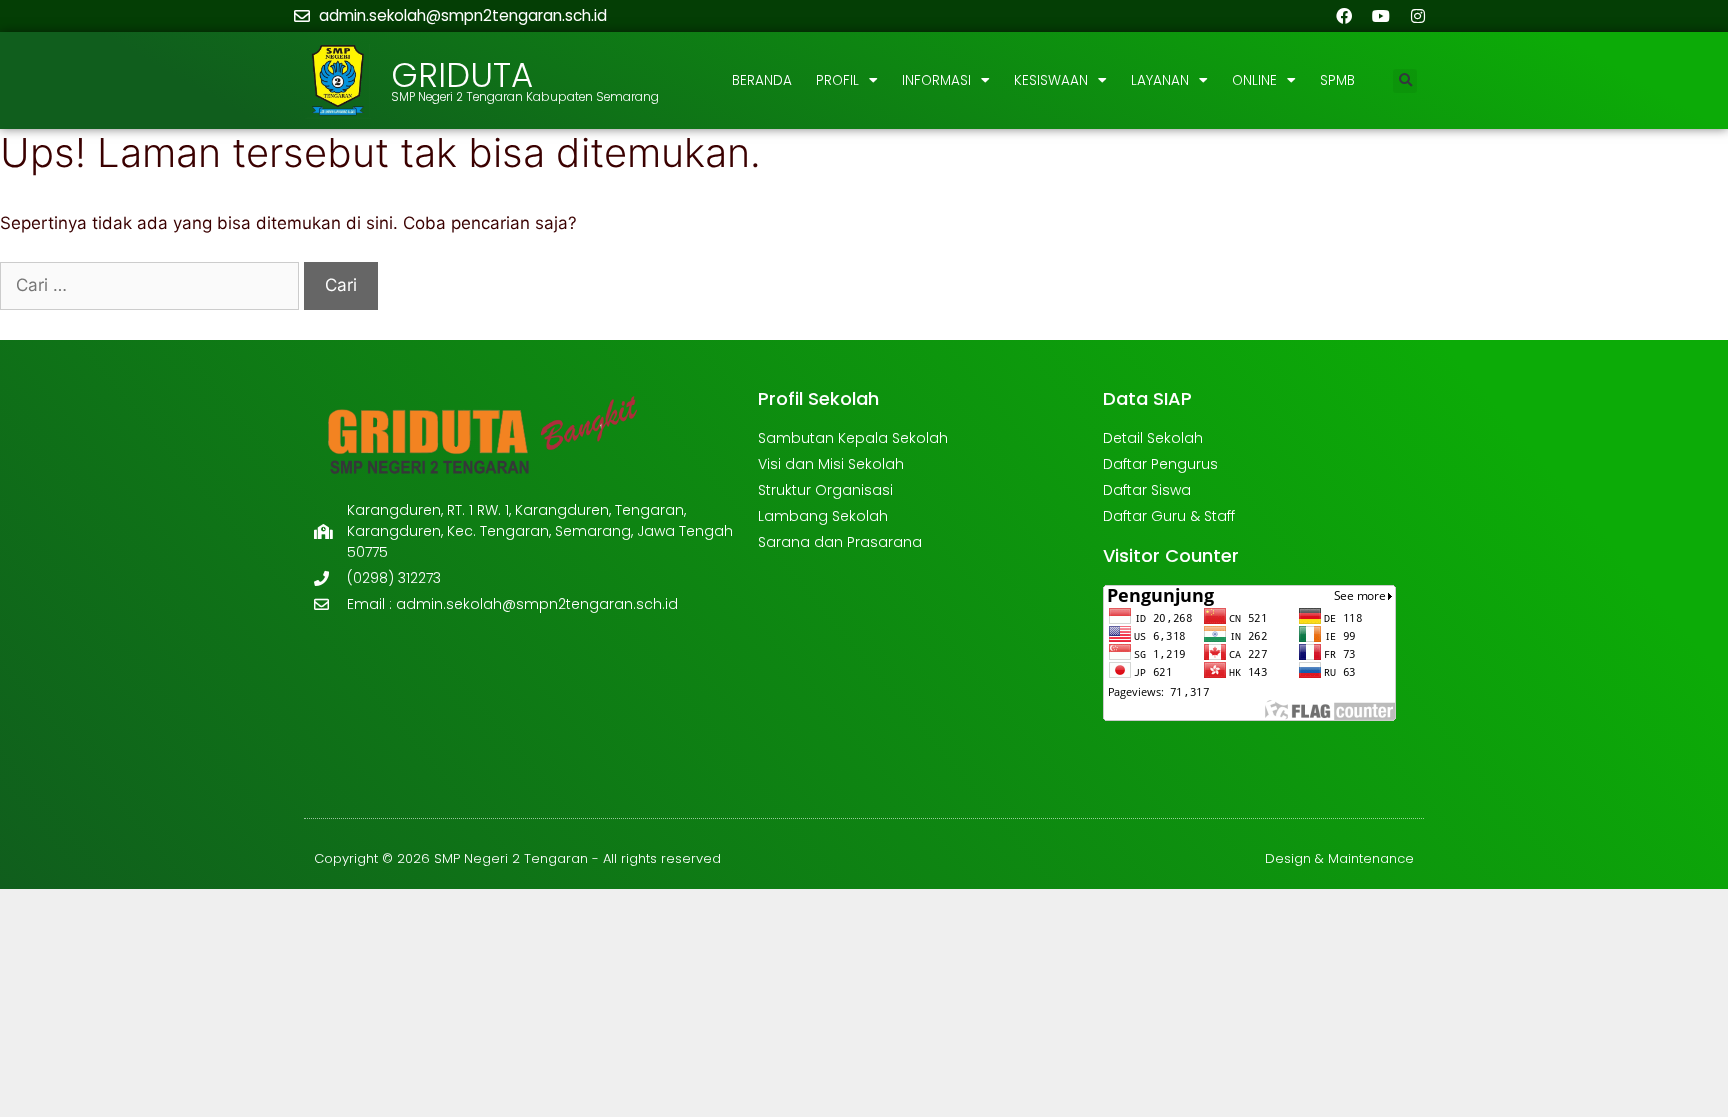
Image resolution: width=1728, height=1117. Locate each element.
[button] (1405, 81)
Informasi (936, 80)
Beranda (762, 80)
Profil (837, 80)
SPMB (1337, 80)
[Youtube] (1381, 16)
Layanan (1160, 80)
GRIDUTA (462, 75)
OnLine (1254, 80)
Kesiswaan (1051, 80)
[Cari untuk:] (152, 285)
